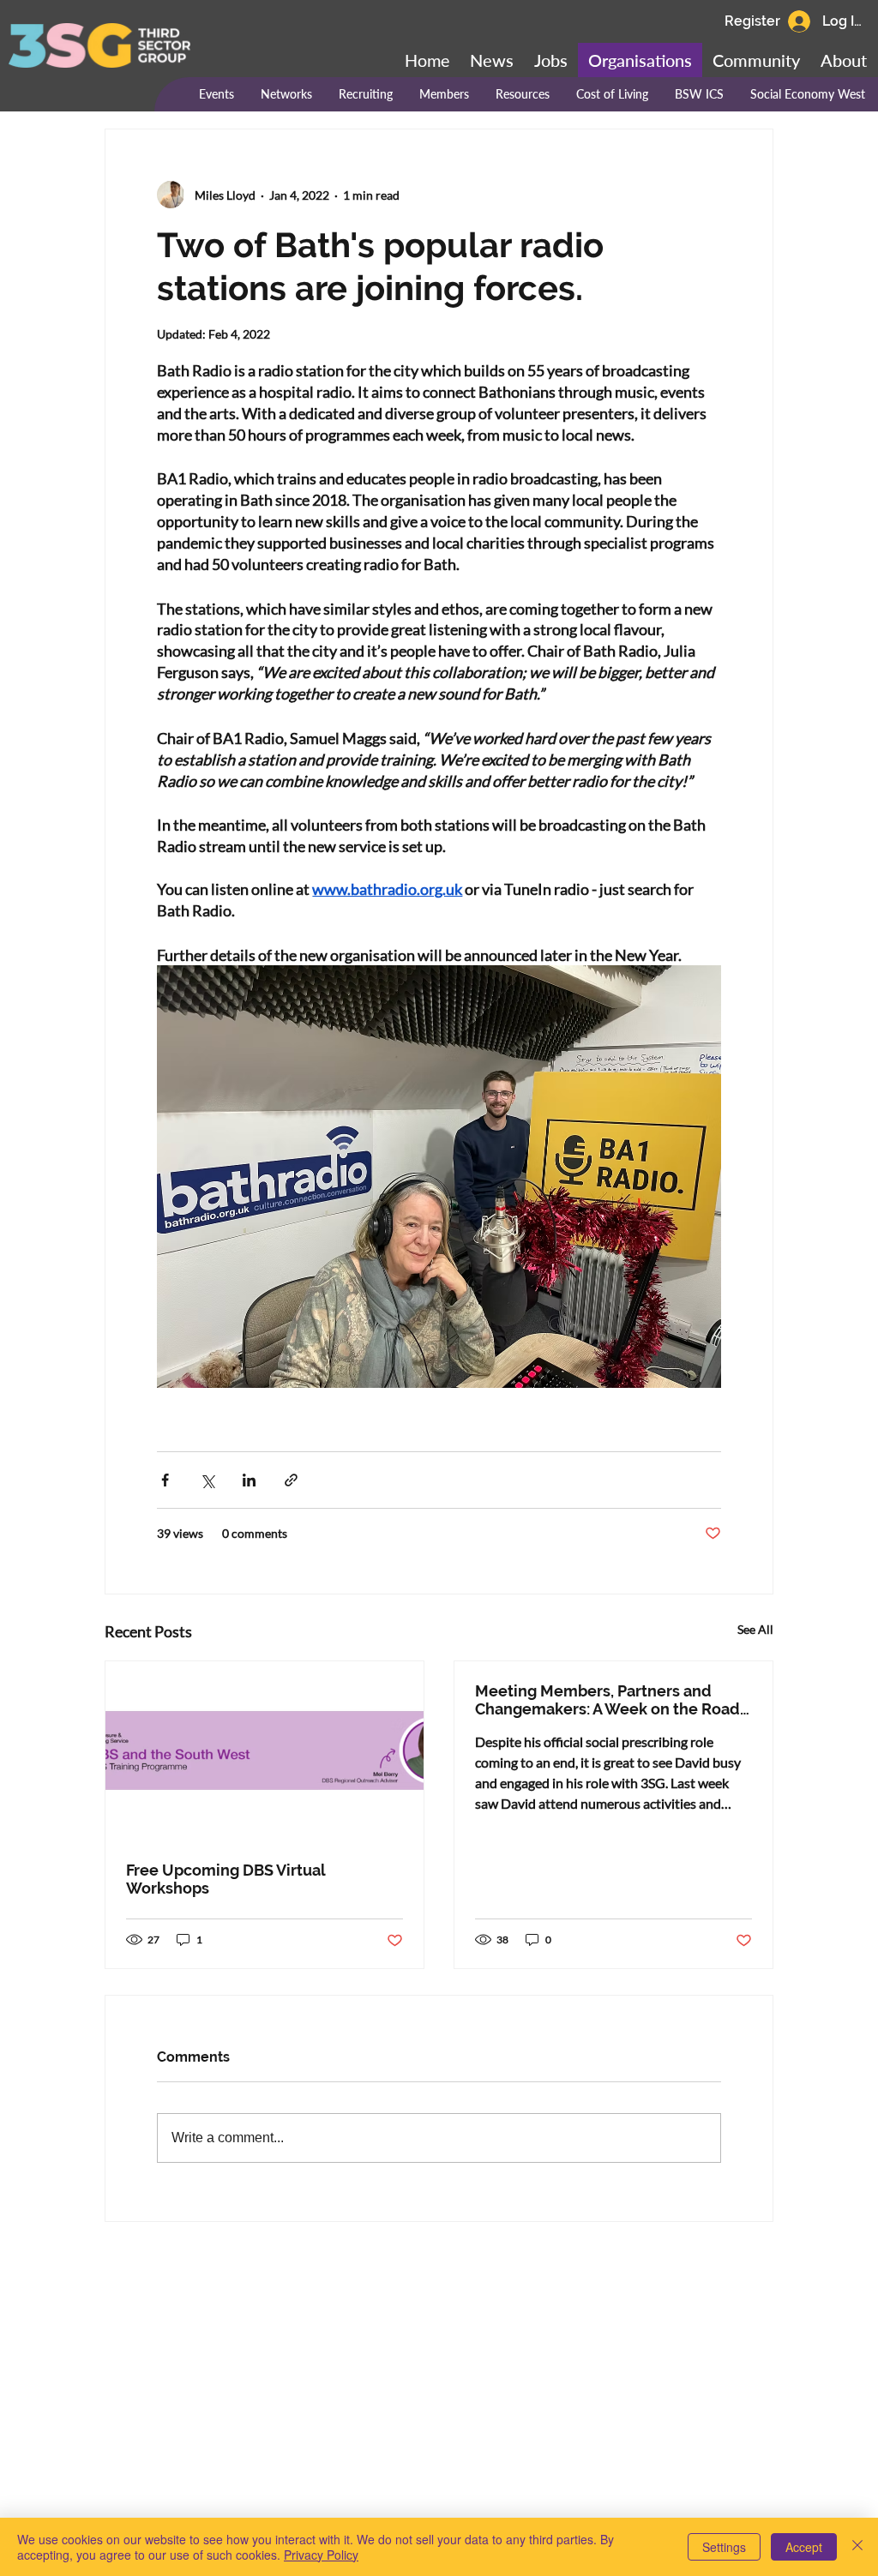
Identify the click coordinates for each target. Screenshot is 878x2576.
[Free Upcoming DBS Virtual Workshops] (265, 1750)
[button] (756, 60)
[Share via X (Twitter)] (207, 1480)
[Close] (857, 2547)
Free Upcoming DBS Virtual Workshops (226, 1879)
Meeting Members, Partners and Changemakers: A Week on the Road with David (607, 1700)
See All (755, 1629)
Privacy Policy (321, 2555)
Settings (724, 2547)
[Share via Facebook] (165, 1480)
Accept (804, 2547)
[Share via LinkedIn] (249, 1480)
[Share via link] (291, 1480)
